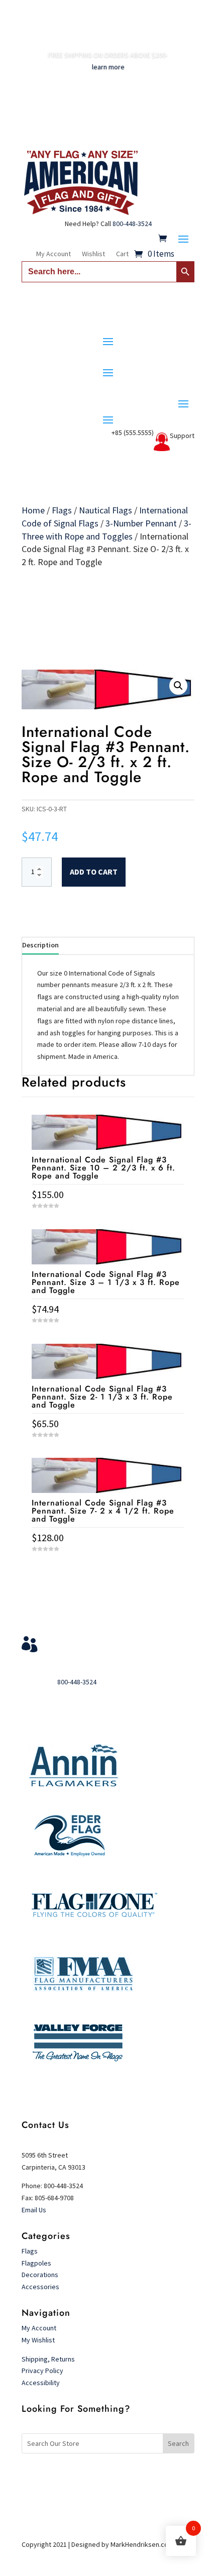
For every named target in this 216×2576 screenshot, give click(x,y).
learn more (108, 67)
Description (40, 945)
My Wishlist (38, 2340)
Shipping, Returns (48, 2359)
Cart (122, 254)
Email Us (34, 2210)
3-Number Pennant (141, 523)
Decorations (40, 2275)
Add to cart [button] (108, 1568)
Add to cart (94, 872)
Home (33, 510)
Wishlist (93, 254)
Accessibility (41, 2383)
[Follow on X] (108, 2477)
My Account (53, 254)
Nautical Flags (105, 510)
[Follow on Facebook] (88, 2477)
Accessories (40, 2287)
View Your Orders (85, 1641)
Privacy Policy (42, 2371)
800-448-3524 (132, 224)
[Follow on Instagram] (128, 2477)
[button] (178, 686)
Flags (62, 510)
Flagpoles (37, 2263)
